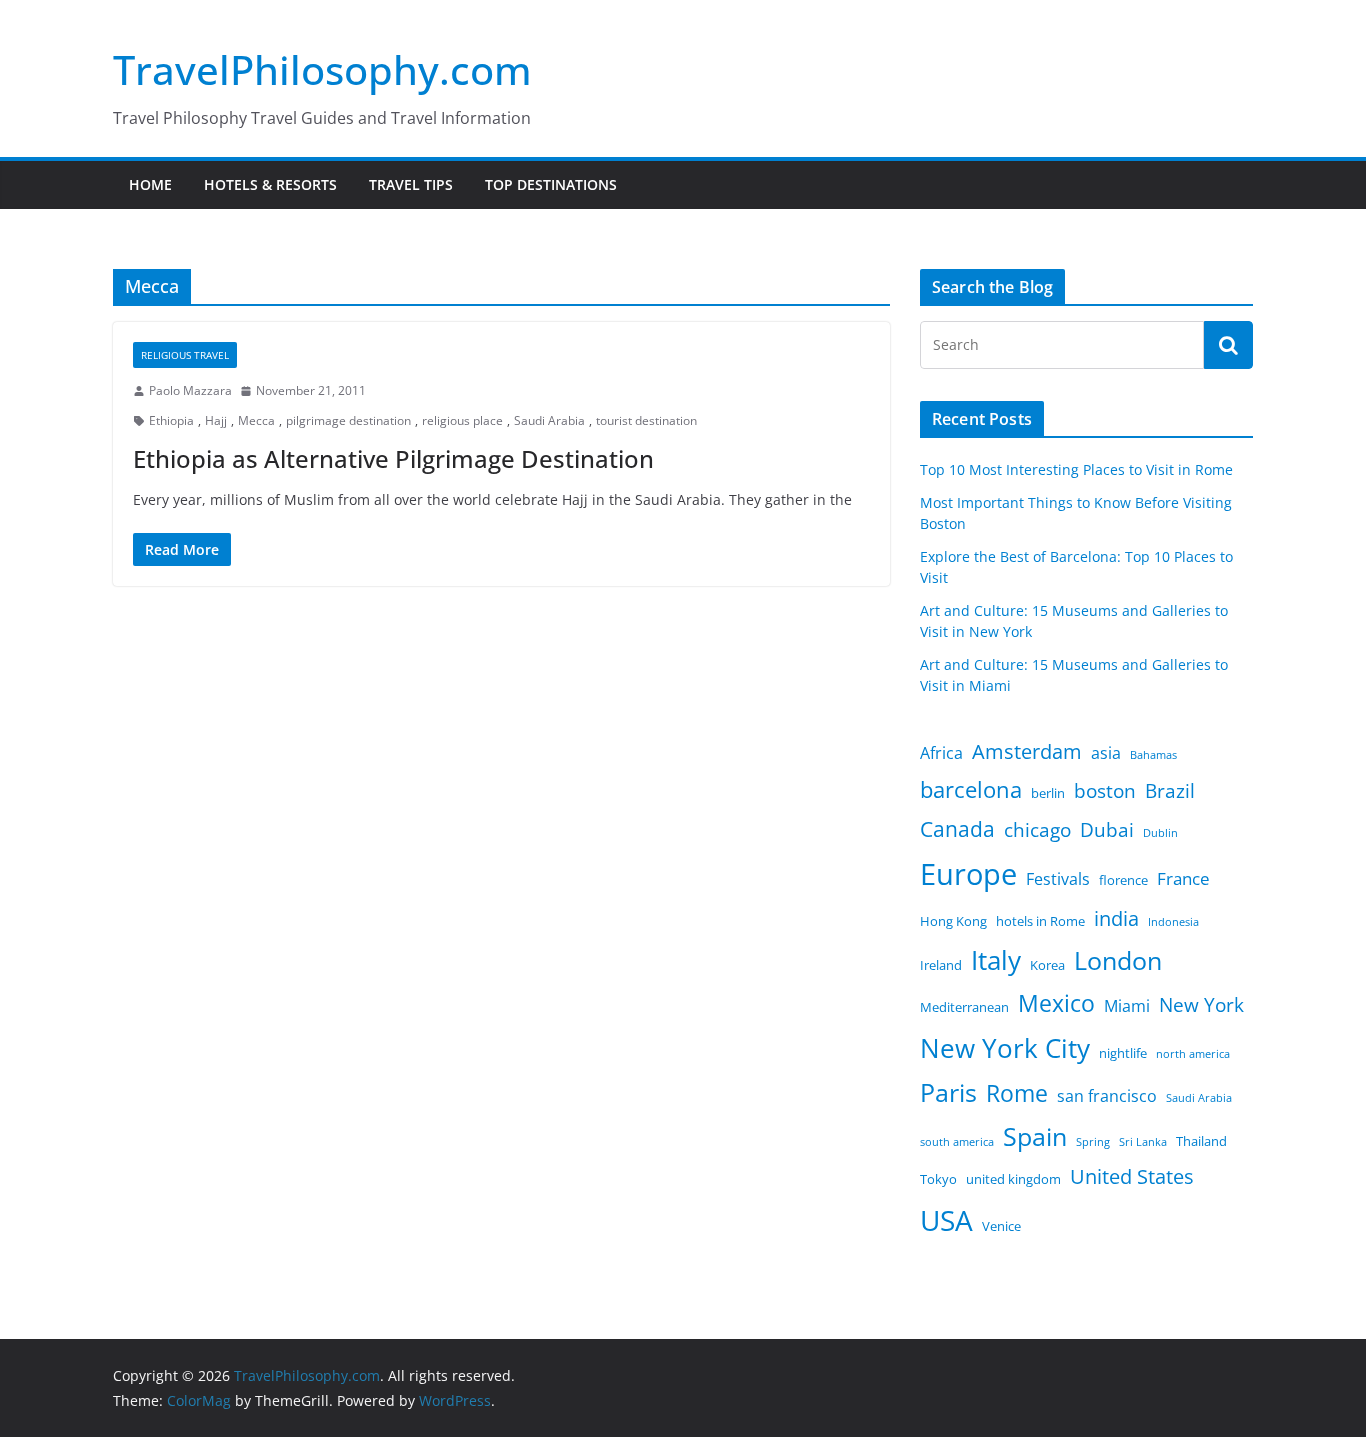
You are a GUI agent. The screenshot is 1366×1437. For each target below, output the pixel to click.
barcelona (971, 789)
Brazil (1170, 791)
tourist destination (646, 420)
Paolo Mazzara (190, 390)
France (1183, 878)
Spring (1093, 1142)
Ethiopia (171, 420)
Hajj (216, 420)
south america (957, 1142)
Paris (948, 1092)
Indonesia (1173, 922)
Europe (968, 874)
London (1118, 960)
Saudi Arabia (549, 420)
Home (150, 184)
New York (1201, 1005)
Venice (1001, 1226)
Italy (996, 960)
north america (1193, 1054)
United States (1132, 1176)
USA (946, 1220)
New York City (1005, 1048)
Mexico (1056, 1003)
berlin (1048, 793)
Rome (1017, 1093)
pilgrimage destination (348, 420)
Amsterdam (1027, 751)
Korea (1047, 965)
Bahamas (1153, 755)
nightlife (1123, 1053)
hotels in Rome (1040, 921)
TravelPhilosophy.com (322, 69)
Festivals (1058, 879)
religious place (462, 420)
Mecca (256, 420)
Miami (1127, 1006)
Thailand (1201, 1141)
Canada (957, 828)
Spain (1035, 1136)
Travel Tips (411, 184)
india (1116, 918)
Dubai (1107, 830)
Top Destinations (551, 184)
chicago (1037, 830)
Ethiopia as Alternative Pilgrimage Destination (393, 458)
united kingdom (1013, 1179)
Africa (941, 753)
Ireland (941, 965)
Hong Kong (953, 921)
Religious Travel (185, 355)
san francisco (1107, 1096)
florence (1123, 880)
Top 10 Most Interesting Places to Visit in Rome (1076, 469)
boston (1105, 791)
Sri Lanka (1143, 1142)
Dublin (1160, 833)
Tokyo (938, 1179)
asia (1106, 753)
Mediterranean (964, 1007)
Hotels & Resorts (270, 184)
